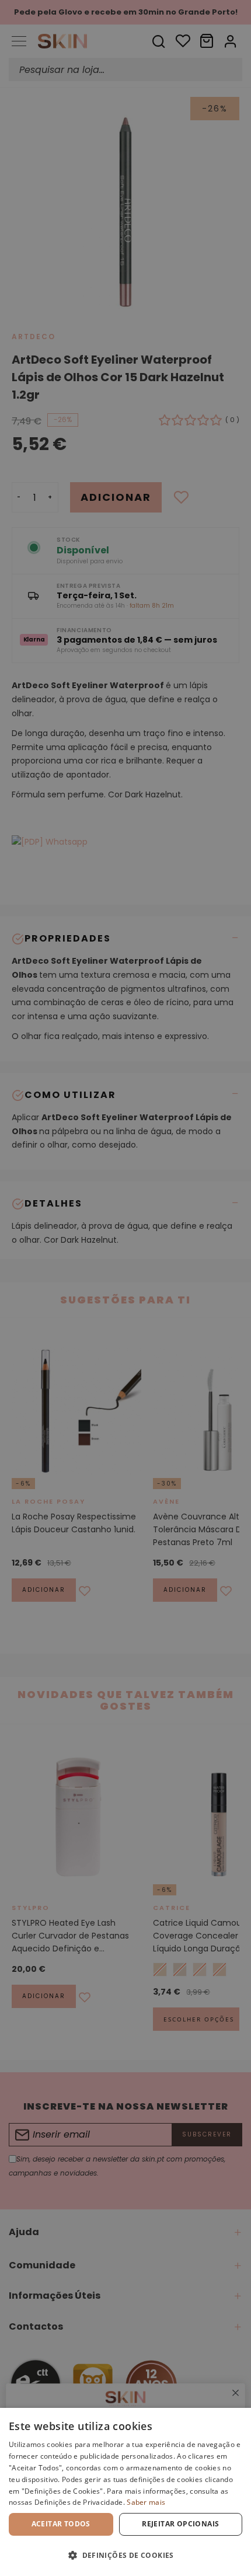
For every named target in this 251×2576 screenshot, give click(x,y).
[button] (125, 2555)
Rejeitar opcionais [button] (180, 2524)
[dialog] (125, 2492)
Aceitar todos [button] (61, 2524)
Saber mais (146, 2502)
